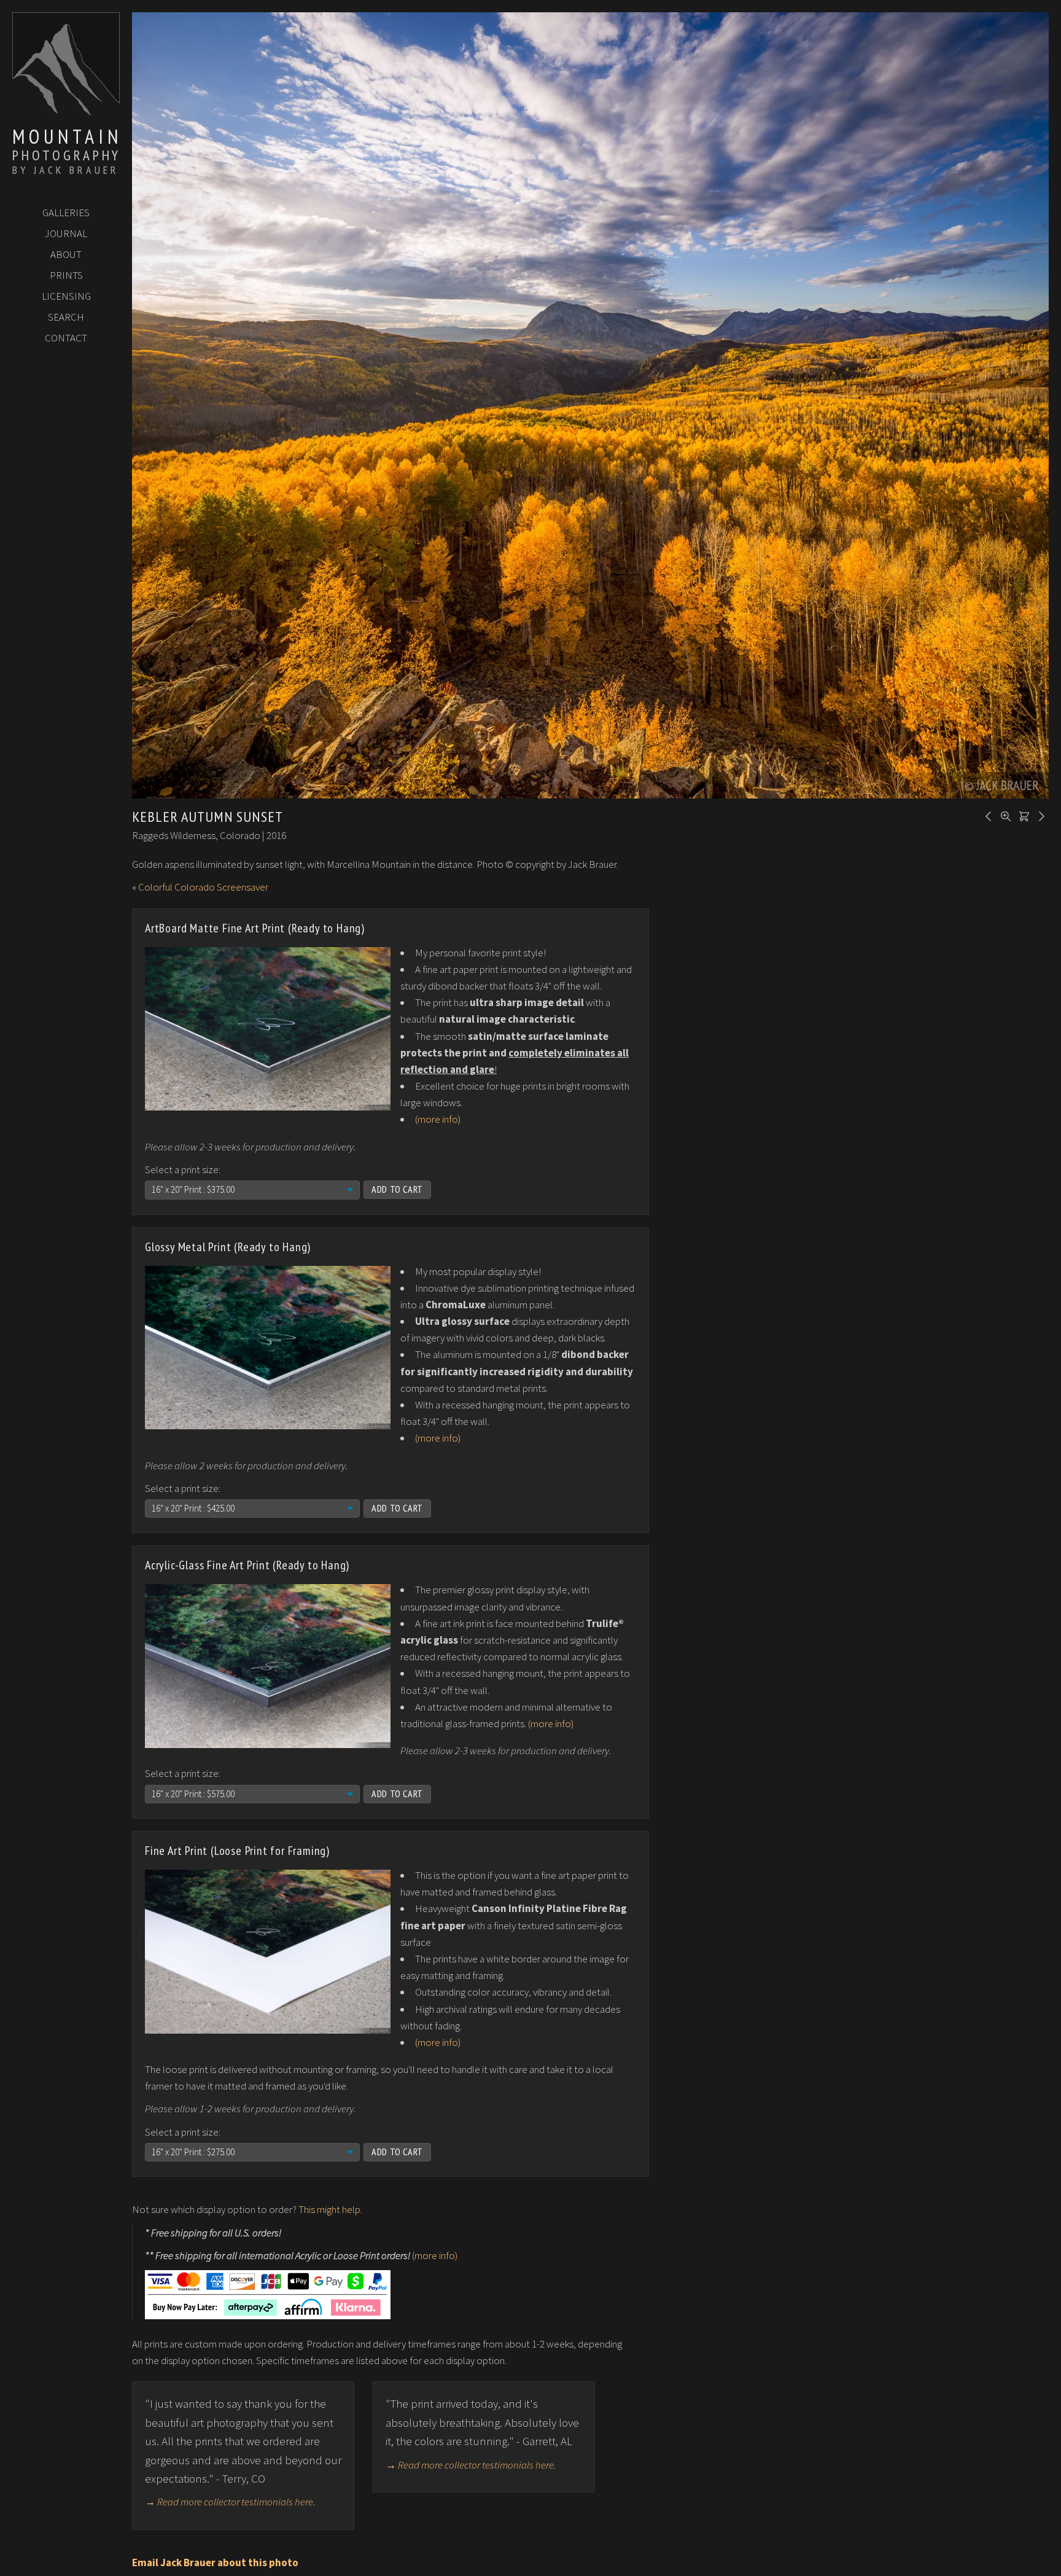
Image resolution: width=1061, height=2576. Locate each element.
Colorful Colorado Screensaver (203, 887)
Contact (66, 338)
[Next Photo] (1040, 815)
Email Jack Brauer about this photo (215, 2562)
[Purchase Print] (1022, 815)
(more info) (438, 1119)
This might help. (330, 2209)
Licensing (66, 296)
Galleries (66, 213)
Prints (66, 275)
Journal (66, 233)
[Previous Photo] (987, 815)
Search (66, 317)
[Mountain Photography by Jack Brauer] (66, 111)
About (66, 254)
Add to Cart (397, 1189)
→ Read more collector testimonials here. (230, 2502)
